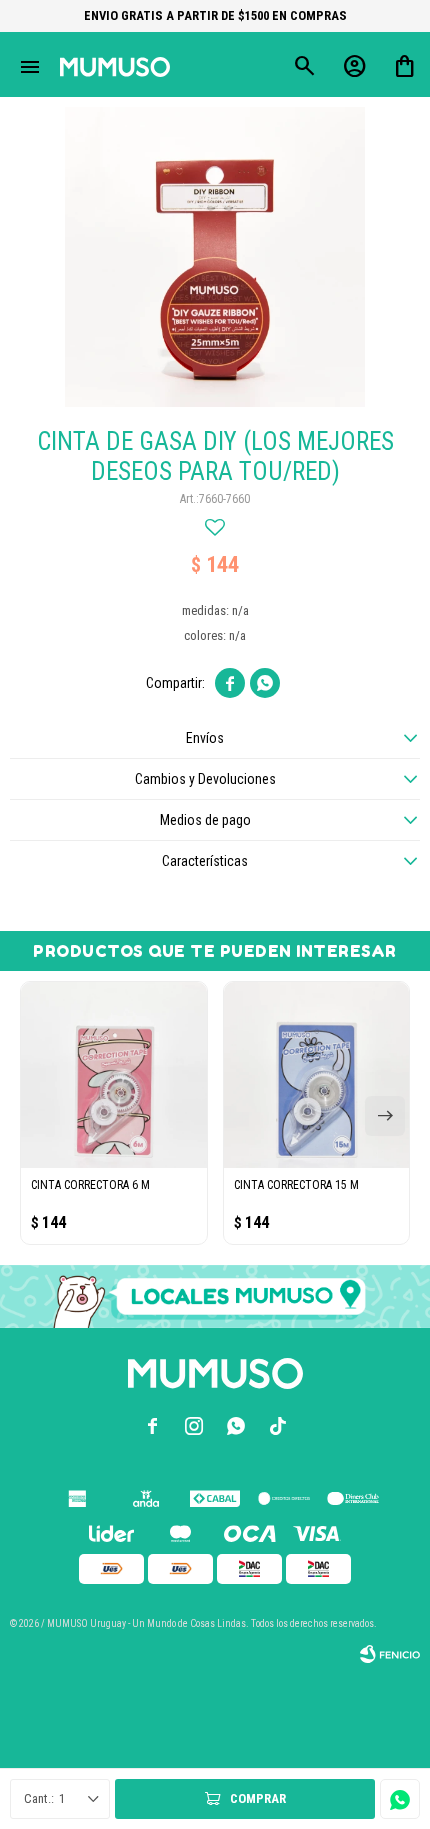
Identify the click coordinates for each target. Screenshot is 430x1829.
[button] (385, 1116)
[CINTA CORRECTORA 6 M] (114, 1075)
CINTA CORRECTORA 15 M (296, 1185)
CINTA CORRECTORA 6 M (90, 1185)
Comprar (258, 1798)
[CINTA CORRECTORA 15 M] (317, 1075)
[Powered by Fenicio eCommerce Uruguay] (390, 1654)
